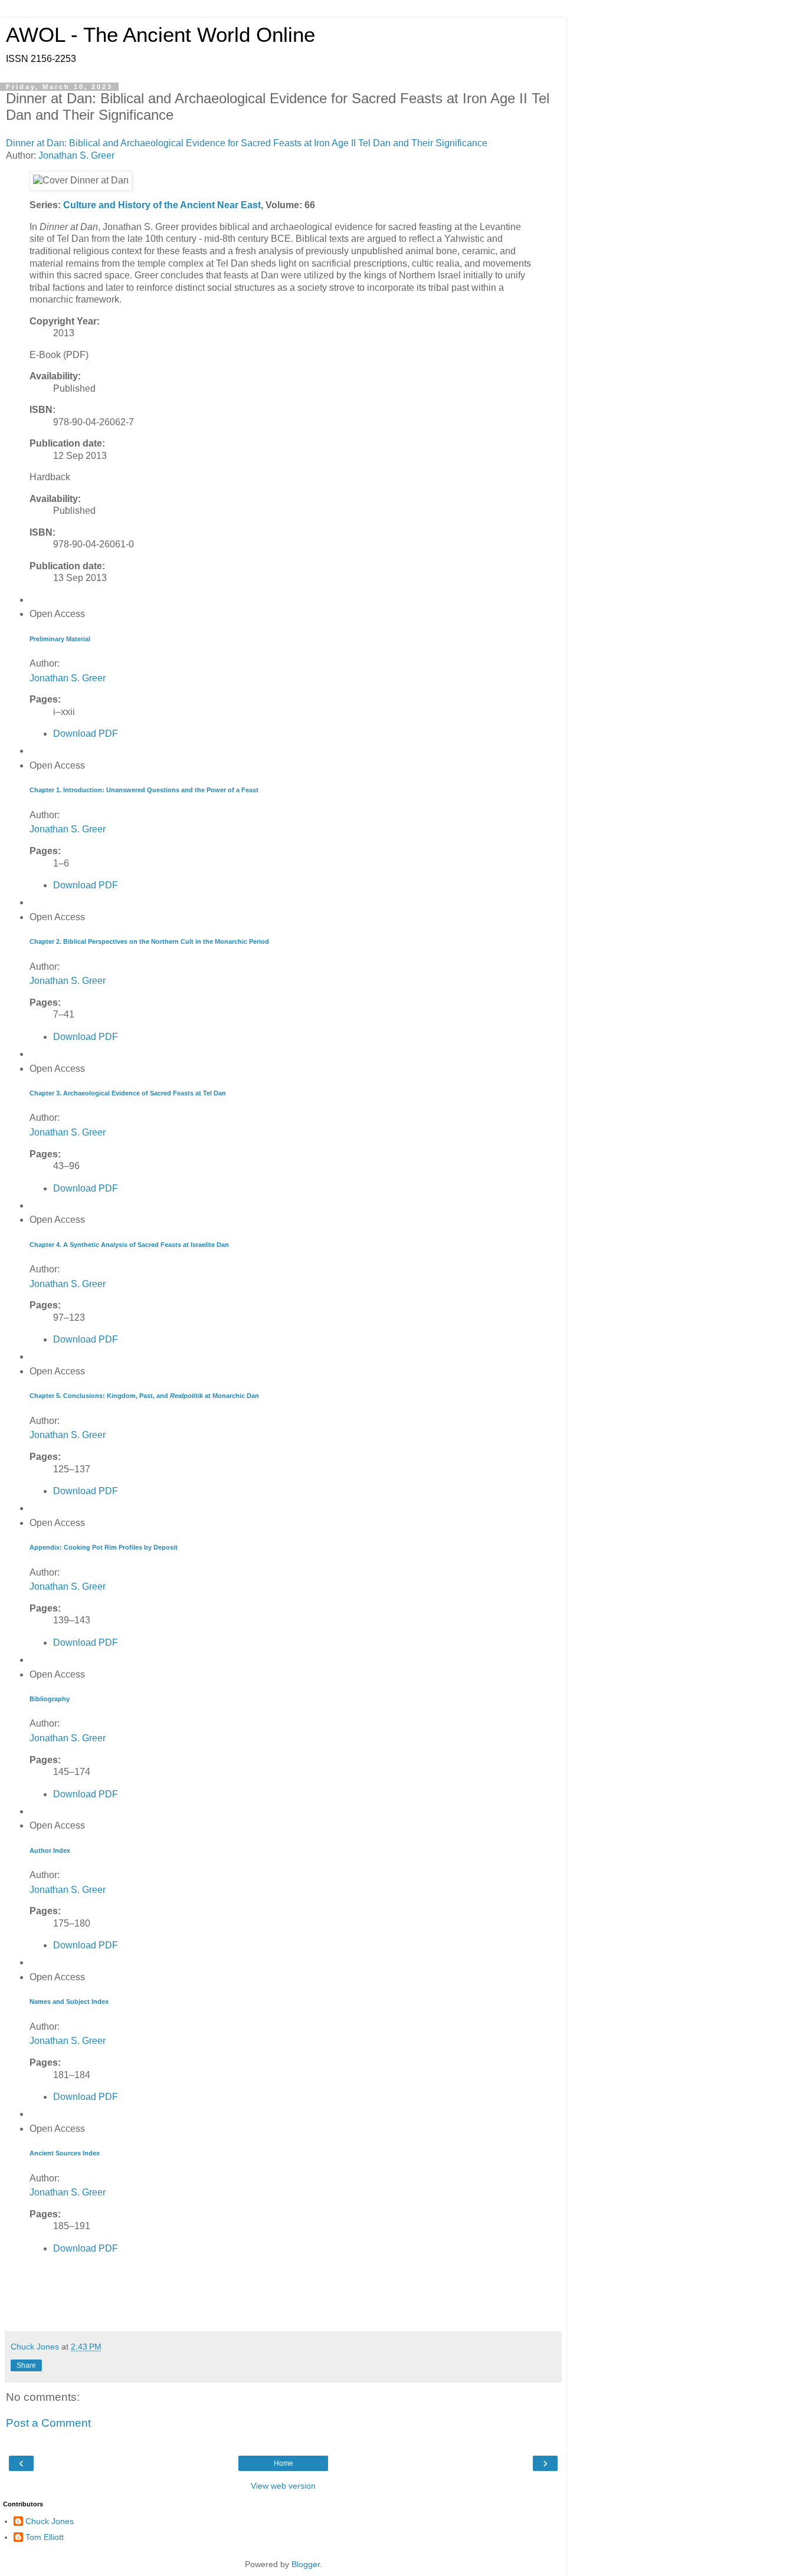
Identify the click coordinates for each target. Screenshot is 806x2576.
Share (26, 2365)
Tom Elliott (45, 2537)
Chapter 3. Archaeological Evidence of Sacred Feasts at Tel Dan (128, 1093)
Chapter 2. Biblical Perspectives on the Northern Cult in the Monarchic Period (149, 941)
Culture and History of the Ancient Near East (162, 205)
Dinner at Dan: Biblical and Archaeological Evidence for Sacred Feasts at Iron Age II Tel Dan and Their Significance (248, 143)
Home (284, 2463)
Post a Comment (48, 2423)
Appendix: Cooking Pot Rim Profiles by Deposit (104, 1547)
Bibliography (50, 1699)
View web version (283, 2486)
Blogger (306, 2564)
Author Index (50, 1850)
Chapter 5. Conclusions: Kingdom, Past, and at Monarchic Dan (144, 1396)
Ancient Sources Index (65, 2153)
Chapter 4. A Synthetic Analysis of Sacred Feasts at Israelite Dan (129, 1245)
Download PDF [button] (86, 734)
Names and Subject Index (69, 2001)
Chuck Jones (50, 2521)
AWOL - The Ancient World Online (160, 35)
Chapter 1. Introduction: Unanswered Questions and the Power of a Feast (144, 790)
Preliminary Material (60, 639)
